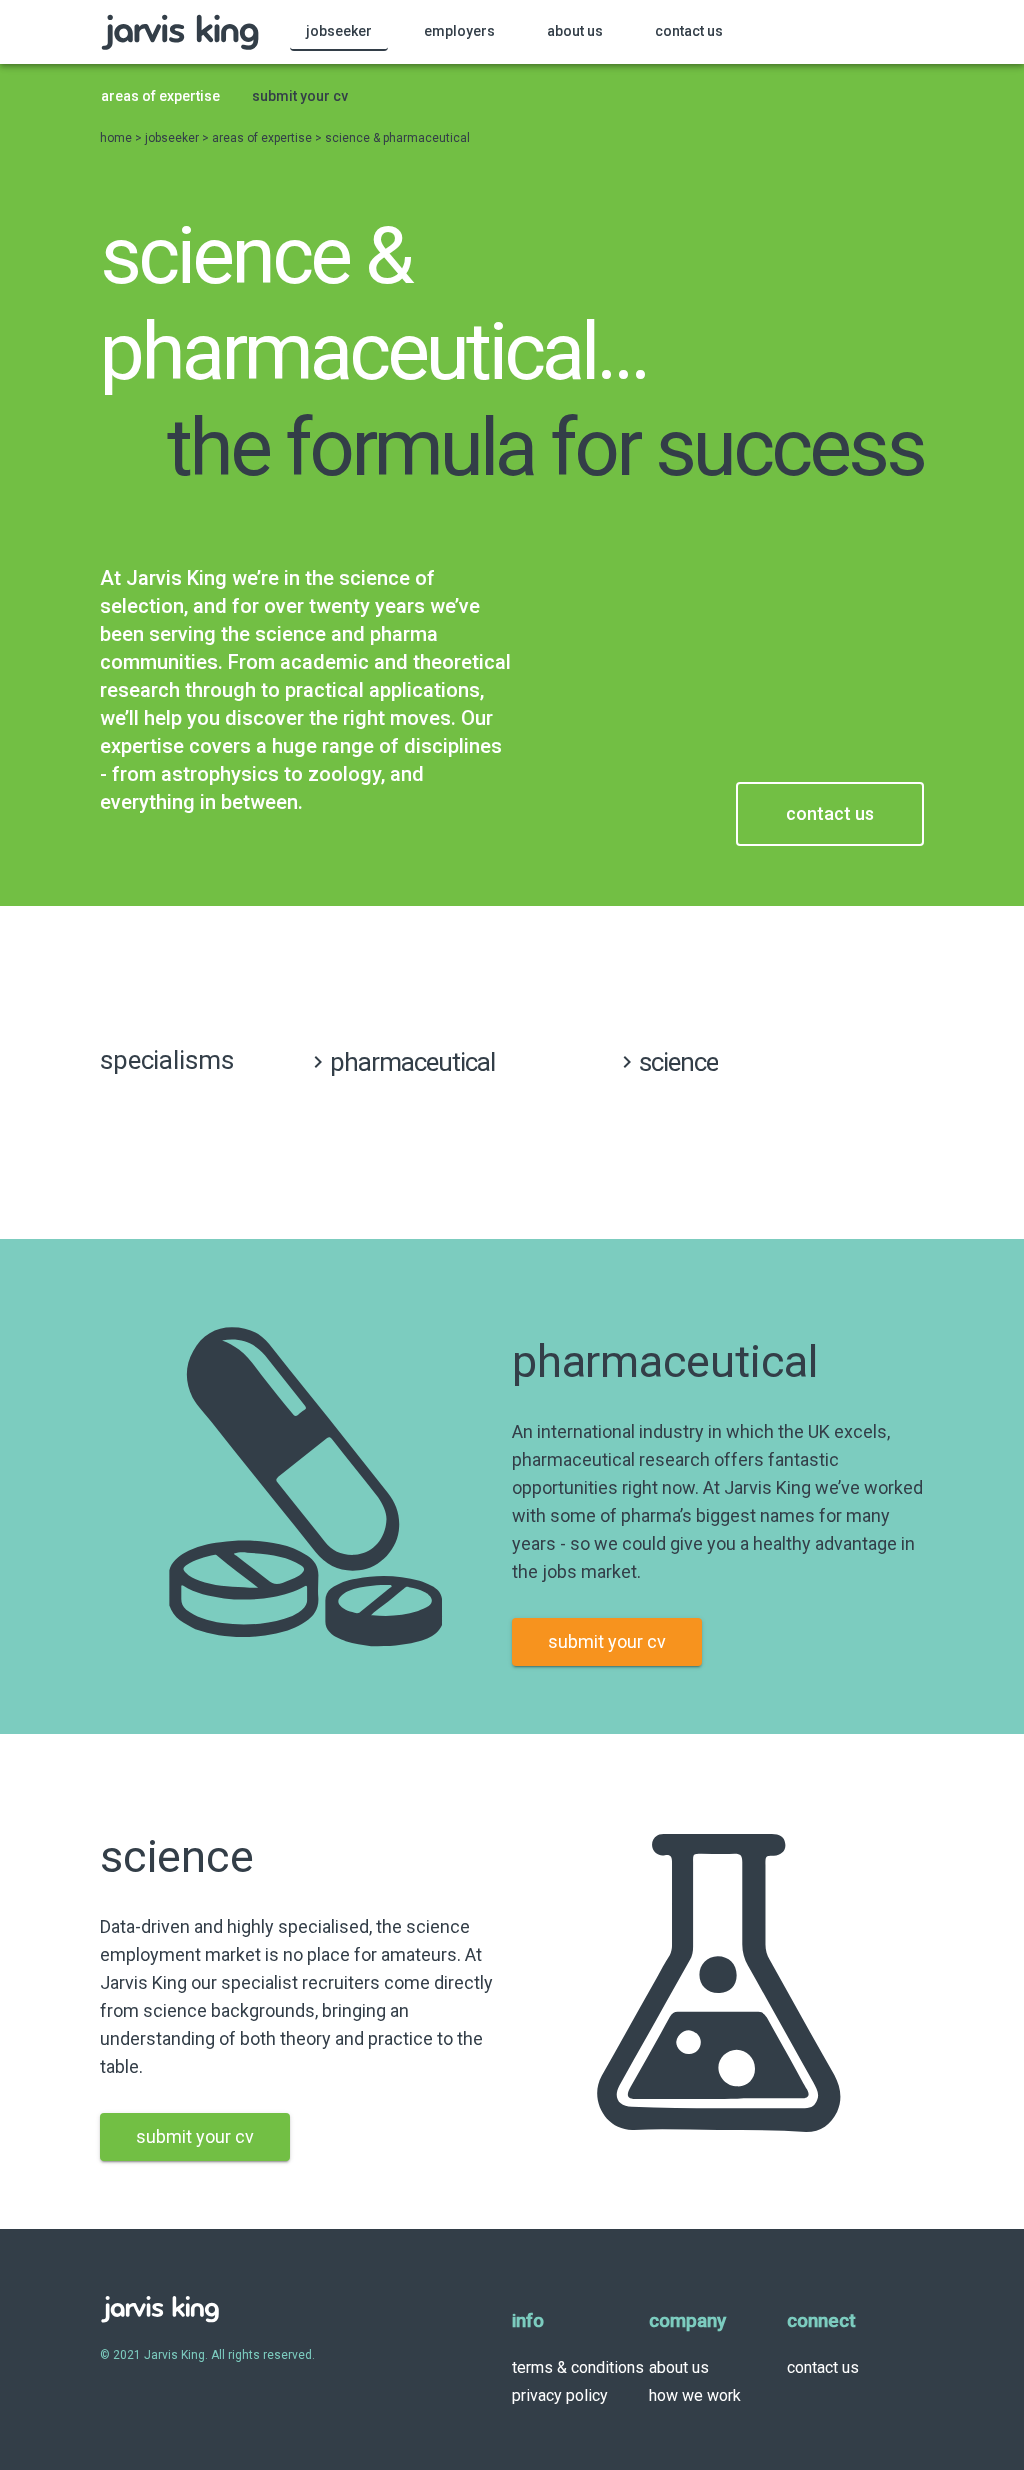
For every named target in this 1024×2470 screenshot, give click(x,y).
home (117, 138)
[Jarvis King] (180, 32)
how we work (695, 2395)
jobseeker (173, 138)
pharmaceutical (412, 1062)
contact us (823, 2367)
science (678, 1062)
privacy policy (560, 2395)
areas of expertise (263, 138)
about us (679, 2367)
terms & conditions (578, 2367)
